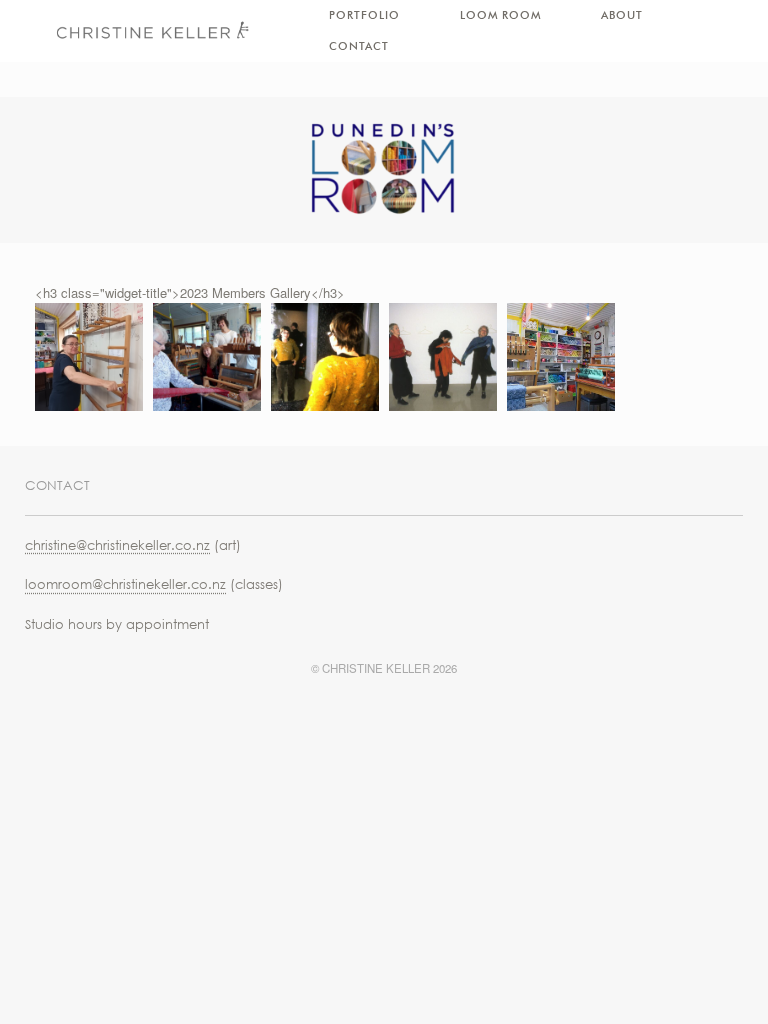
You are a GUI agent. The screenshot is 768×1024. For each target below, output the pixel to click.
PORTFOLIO (364, 15)
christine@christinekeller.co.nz (117, 545)
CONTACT (359, 46)
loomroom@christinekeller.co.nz (125, 584)
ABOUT (622, 15)
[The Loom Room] (152, 31)
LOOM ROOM (500, 15)
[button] (89, 357)
